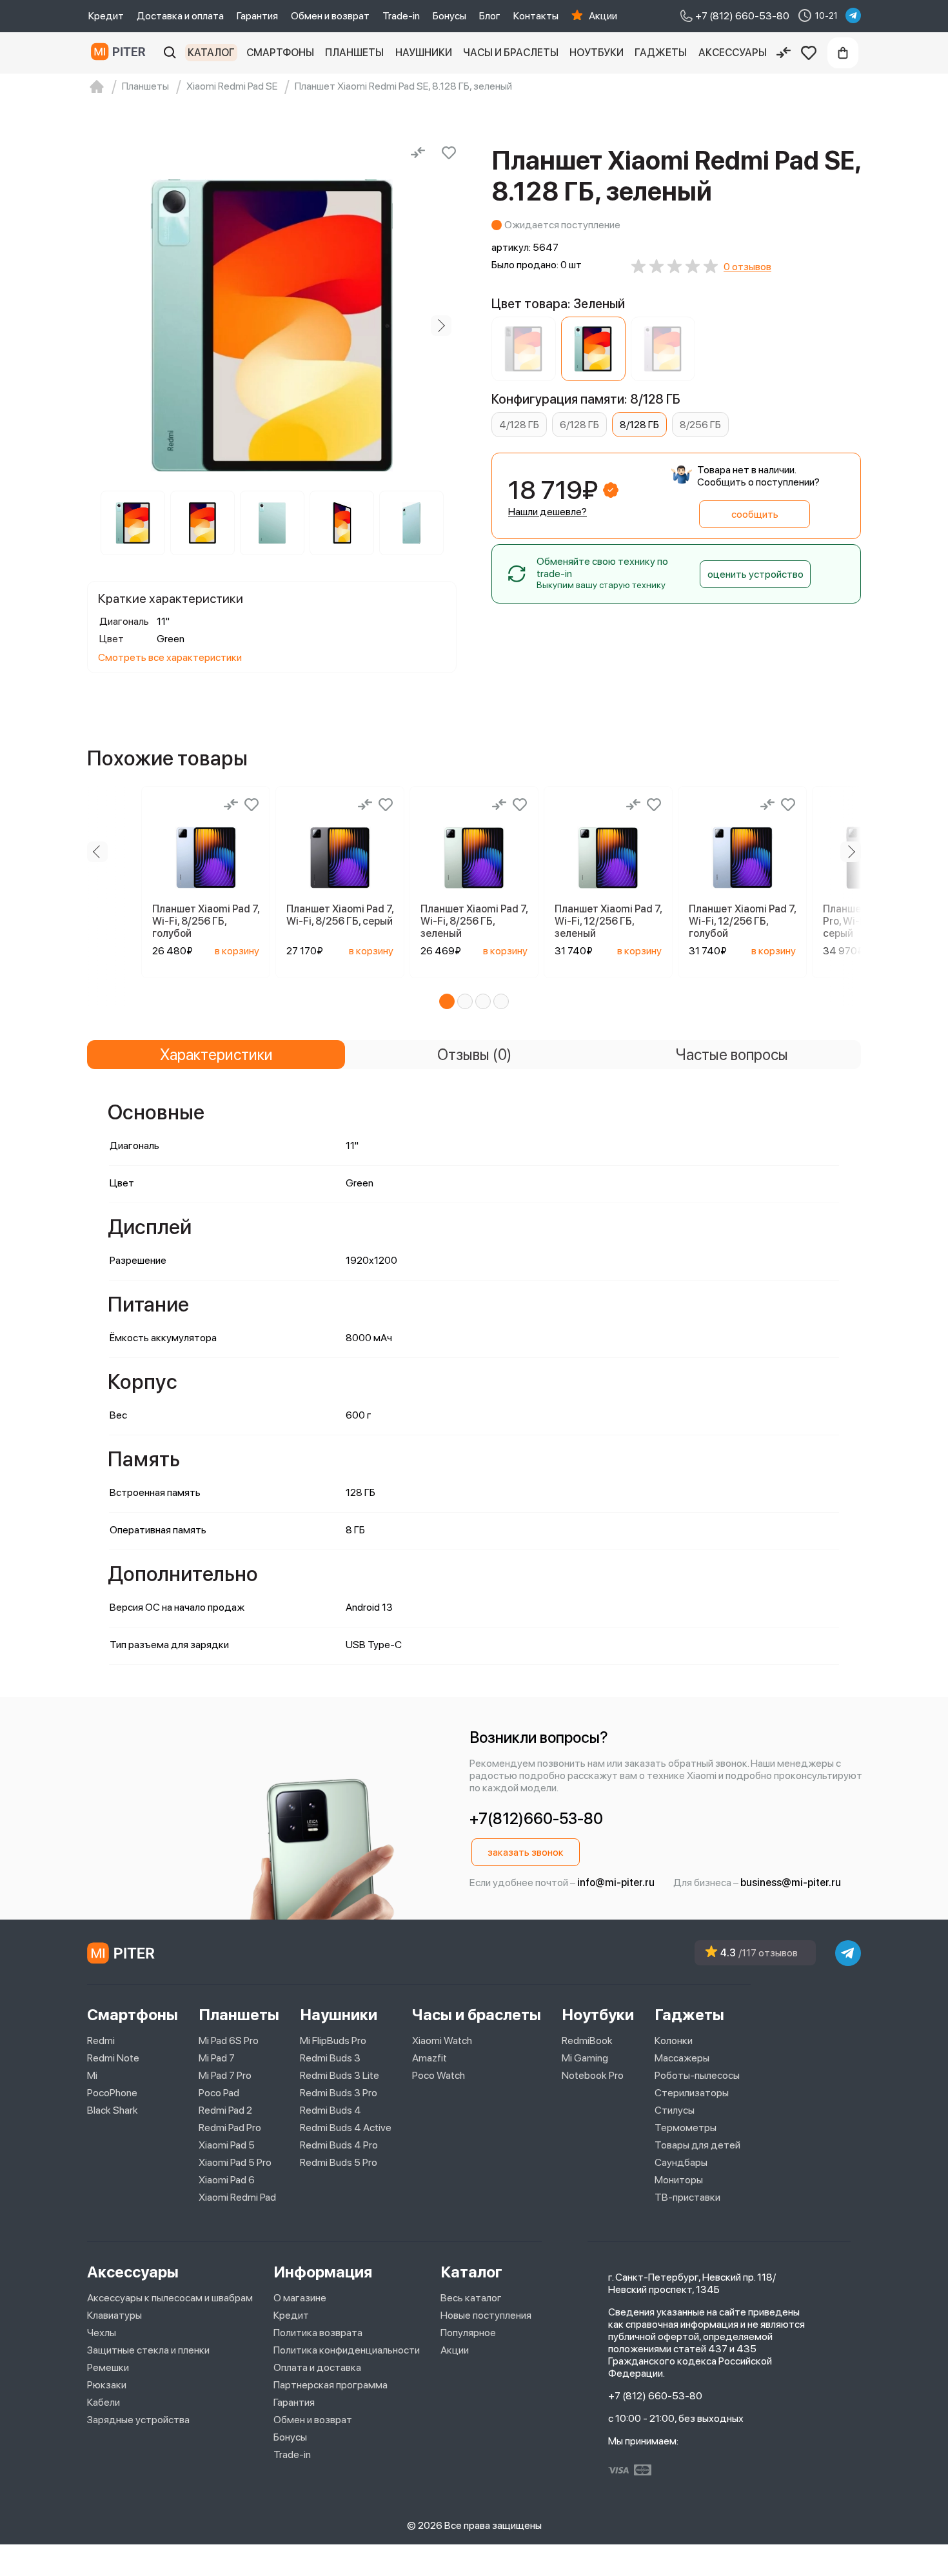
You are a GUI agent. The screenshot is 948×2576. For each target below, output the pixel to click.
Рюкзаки (107, 2385)
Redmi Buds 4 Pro (339, 2145)
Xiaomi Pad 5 (227, 2145)
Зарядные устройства (138, 2420)
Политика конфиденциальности (347, 2350)
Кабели (104, 2402)
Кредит (106, 16)
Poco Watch (439, 2075)
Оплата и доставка (317, 2367)
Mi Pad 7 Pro (225, 2075)
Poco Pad (219, 2093)
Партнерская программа (331, 2385)
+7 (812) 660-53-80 (655, 2396)
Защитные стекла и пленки (148, 2350)
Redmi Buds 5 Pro (339, 2162)
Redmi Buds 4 (331, 2110)
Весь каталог (471, 2298)
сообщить (755, 514)
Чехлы (102, 2333)
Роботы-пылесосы (697, 2075)
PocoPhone (112, 2093)
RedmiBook (587, 2040)
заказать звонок (526, 1852)
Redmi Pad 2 (225, 2110)
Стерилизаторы (692, 2093)
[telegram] (853, 15)
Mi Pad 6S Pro (229, 2040)
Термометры (686, 2128)
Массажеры (682, 2058)
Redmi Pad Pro (230, 2128)
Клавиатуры (114, 2315)
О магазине (300, 2298)
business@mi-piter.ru (791, 1883)
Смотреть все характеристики (170, 657)
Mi (92, 2075)
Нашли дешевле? (548, 512)
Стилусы (675, 2110)
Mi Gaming (585, 2058)
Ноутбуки (597, 53)
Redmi (101, 2040)
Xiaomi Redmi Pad (237, 2197)
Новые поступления (486, 2315)
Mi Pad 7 (217, 2058)
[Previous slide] (103, 326)
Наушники (424, 53)
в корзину (237, 951)
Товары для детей (697, 2145)
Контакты (536, 16)
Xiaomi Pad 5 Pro (235, 2162)
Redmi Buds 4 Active (346, 2128)
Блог (490, 16)
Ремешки (108, 2367)
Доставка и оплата (180, 16)
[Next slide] (441, 326)
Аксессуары (733, 53)
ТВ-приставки (687, 2197)
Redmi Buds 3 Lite (340, 2075)
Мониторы (679, 2180)
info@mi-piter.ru (616, 1883)
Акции (603, 16)
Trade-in (401, 16)
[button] (447, 1001)
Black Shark (113, 2110)
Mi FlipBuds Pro (333, 2040)
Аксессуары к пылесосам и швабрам (170, 2298)
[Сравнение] (784, 53)
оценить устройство (755, 574)
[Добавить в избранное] (449, 153)
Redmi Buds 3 (330, 2058)
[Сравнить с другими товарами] (418, 153)
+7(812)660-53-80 (536, 1819)
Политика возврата (318, 2333)
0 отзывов (747, 267)
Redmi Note (113, 2058)
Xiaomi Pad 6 (227, 2180)
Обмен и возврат (330, 16)
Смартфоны (280, 53)
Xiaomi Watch (442, 2040)
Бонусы (449, 16)
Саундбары (681, 2162)
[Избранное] (809, 53)
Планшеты (354, 53)
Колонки (674, 2040)
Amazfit (430, 2058)
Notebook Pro (593, 2075)
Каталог (211, 53)
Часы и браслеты (511, 53)
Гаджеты (661, 53)
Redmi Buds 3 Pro (339, 2093)
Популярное (468, 2333)
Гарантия (257, 16)
